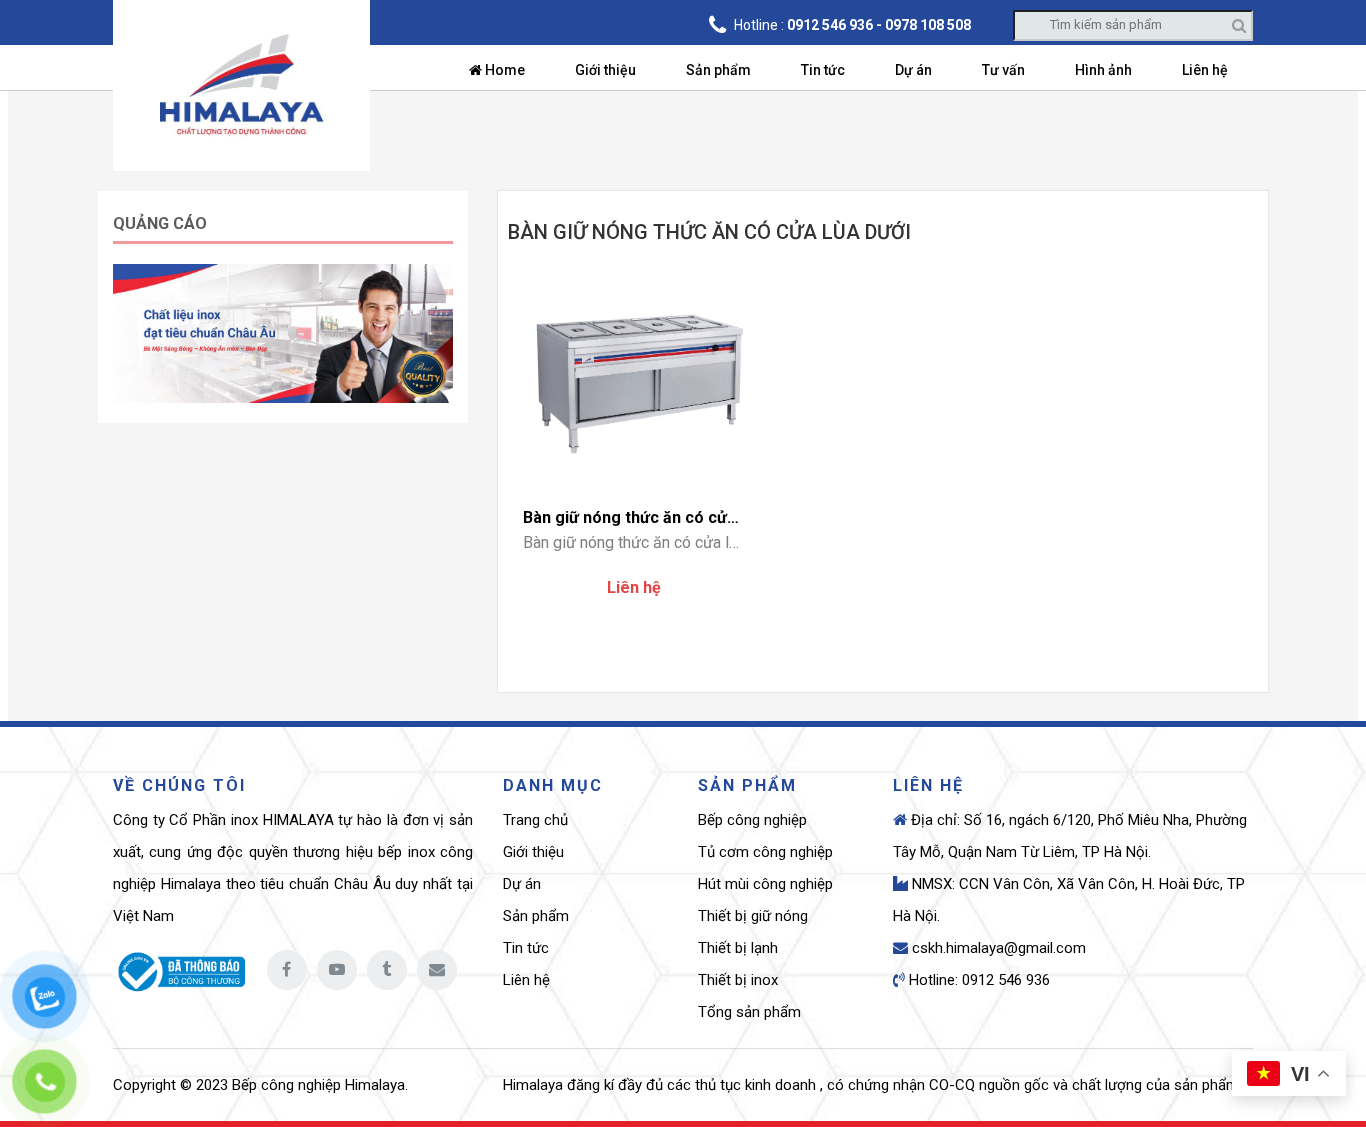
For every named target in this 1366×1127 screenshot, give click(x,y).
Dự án (913, 70)
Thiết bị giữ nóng (753, 916)
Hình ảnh (1103, 70)
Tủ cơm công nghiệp (765, 852)
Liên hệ (1205, 70)
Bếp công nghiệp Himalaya (318, 1085)
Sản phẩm (718, 70)
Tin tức (823, 70)
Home (503, 70)
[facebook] (287, 970)
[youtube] (337, 970)
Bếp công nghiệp (752, 820)
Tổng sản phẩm (749, 1012)
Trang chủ (535, 820)
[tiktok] (387, 970)
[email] (437, 970)
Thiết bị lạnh (738, 948)
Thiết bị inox (738, 980)
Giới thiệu (605, 70)
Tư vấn (1003, 70)
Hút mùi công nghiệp (765, 884)
